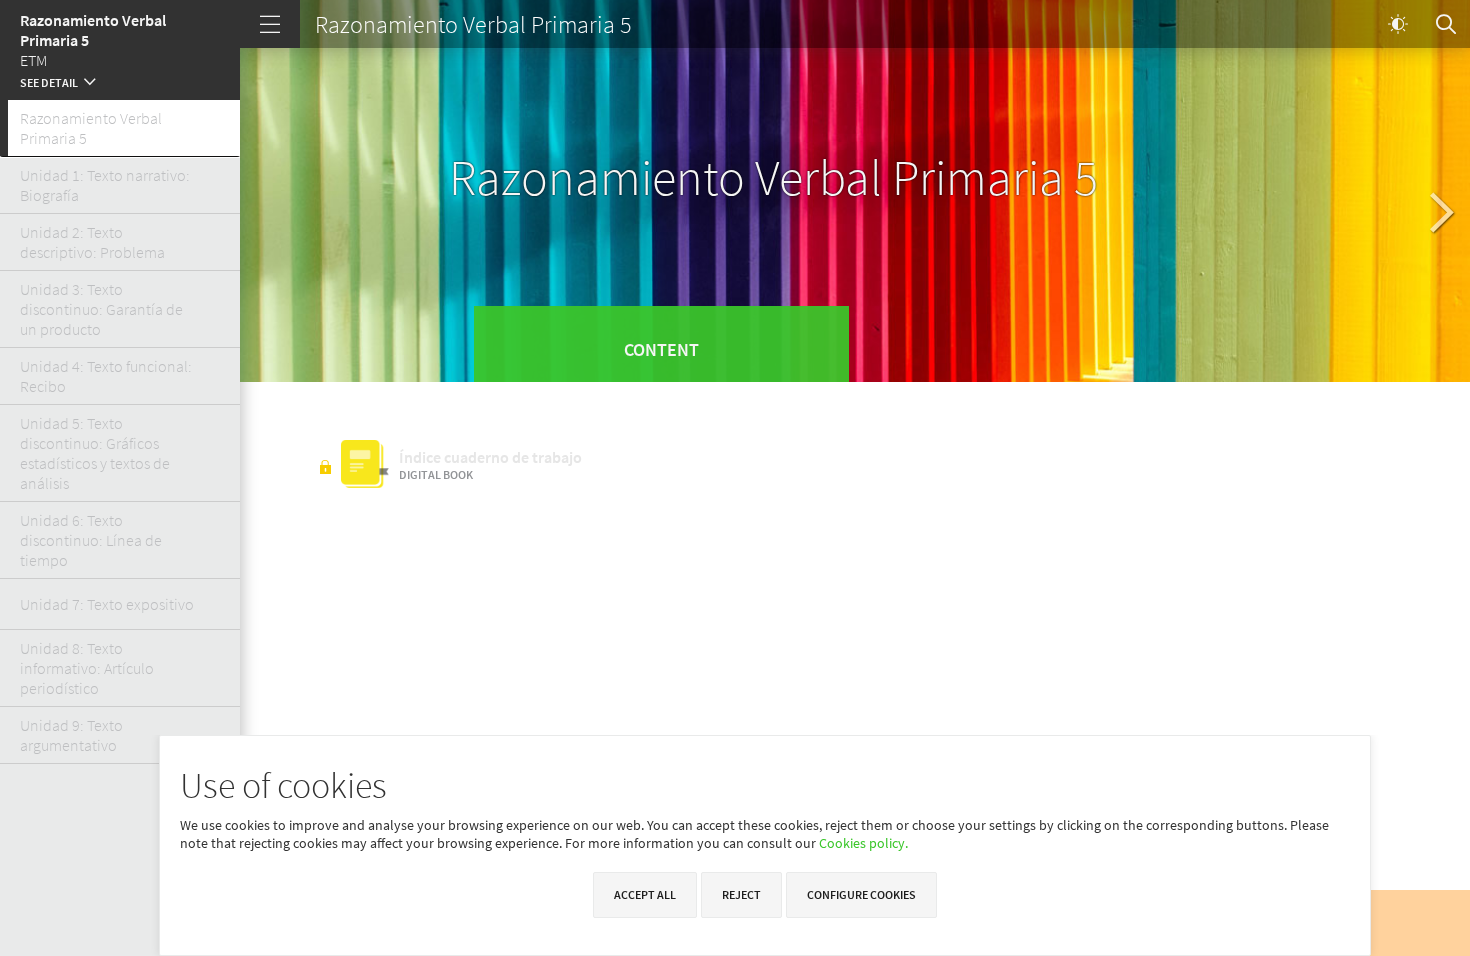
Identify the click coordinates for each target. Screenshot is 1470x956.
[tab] (120, 128)
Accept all (645, 894)
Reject (741, 894)
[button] (120, 80)
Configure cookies (861, 894)
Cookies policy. (863, 843)
